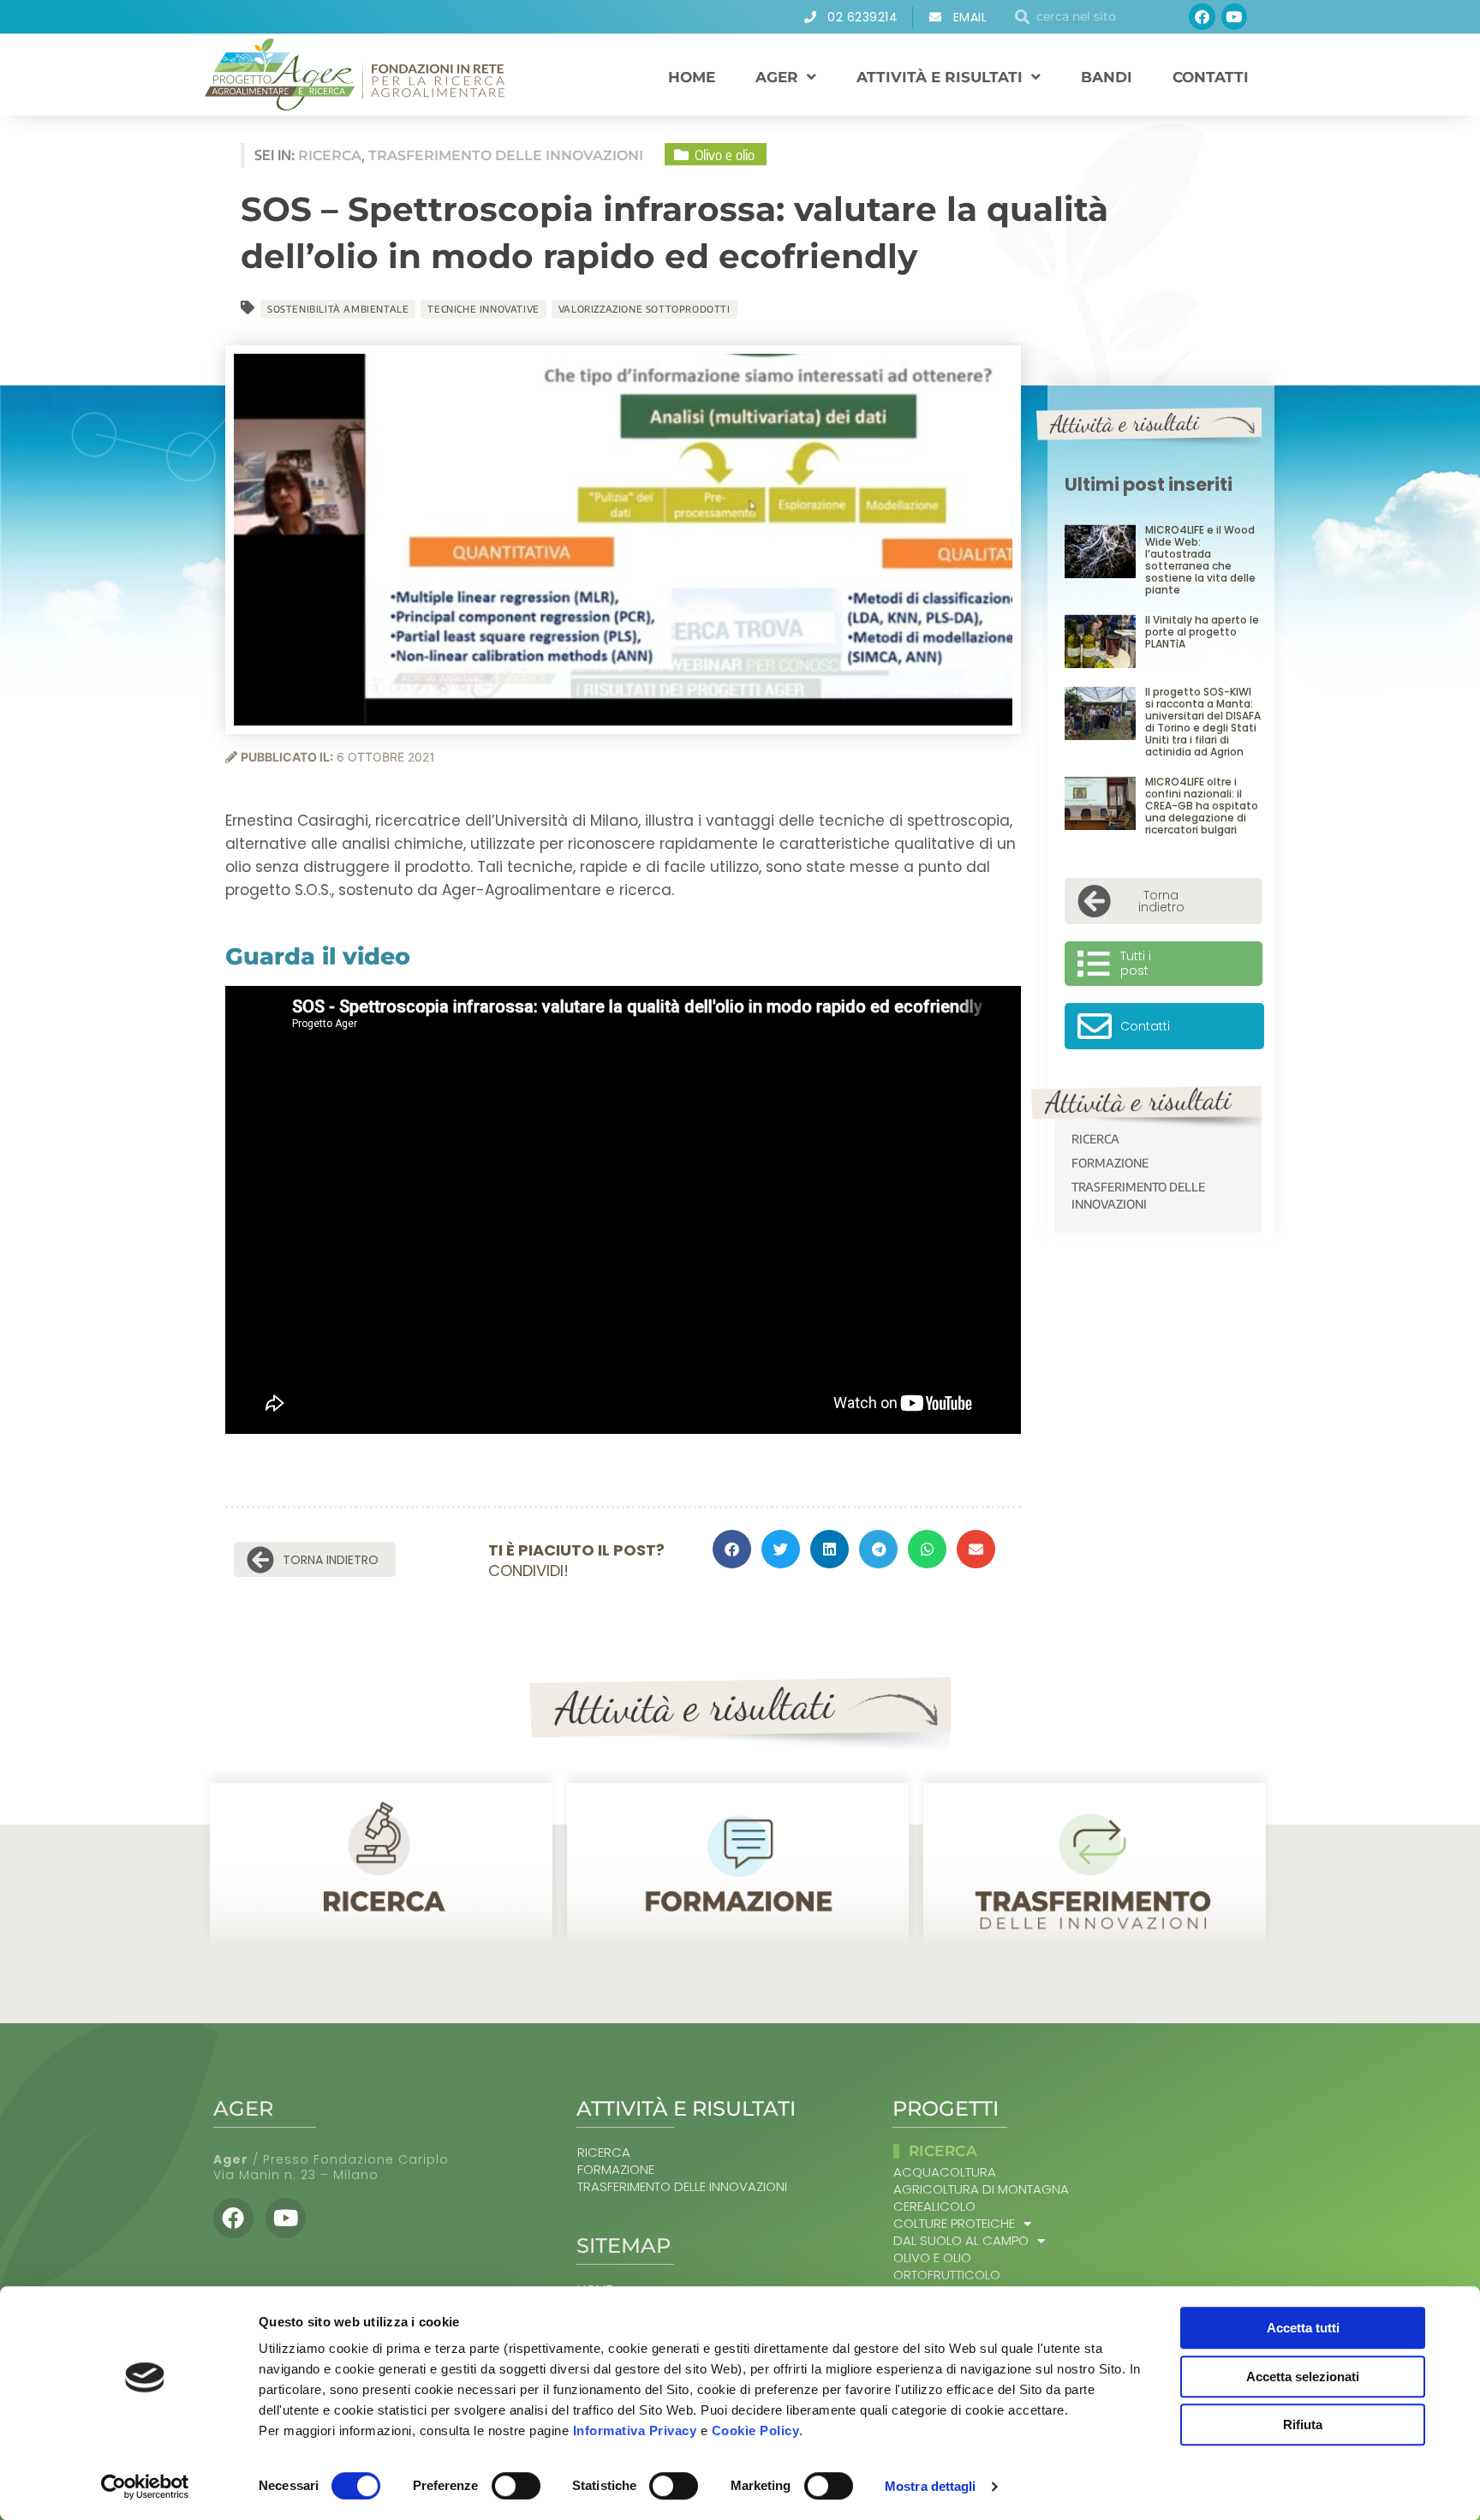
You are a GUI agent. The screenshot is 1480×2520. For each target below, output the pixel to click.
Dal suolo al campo (961, 2241)
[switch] (516, 2486)
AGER (777, 77)
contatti (1211, 77)
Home (692, 77)
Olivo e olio (932, 2258)
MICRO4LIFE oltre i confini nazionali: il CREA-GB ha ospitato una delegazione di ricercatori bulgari (1202, 806)
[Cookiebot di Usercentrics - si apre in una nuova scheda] (145, 2487)
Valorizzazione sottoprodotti (645, 309)
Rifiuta (1303, 2424)
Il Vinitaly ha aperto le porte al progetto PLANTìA (1202, 632)
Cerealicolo (934, 2206)
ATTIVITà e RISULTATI (940, 77)
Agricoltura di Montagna (981, 2189)
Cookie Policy (756, 2430)
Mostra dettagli (931, 2486)
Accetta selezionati (1303, 2377)
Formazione (1110, 1163)
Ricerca (1095, 1139)
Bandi (1107, 77)
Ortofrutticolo (947, 2275)
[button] (732, 1549)
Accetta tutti (1303, 2328)
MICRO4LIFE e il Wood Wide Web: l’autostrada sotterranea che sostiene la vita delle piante (1200, 560)
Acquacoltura (945, 2172)
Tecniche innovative (483, 309)
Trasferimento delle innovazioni (1138, 1195)
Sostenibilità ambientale (338, 309)
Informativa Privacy (635, 2430)
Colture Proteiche (954, 2224)
